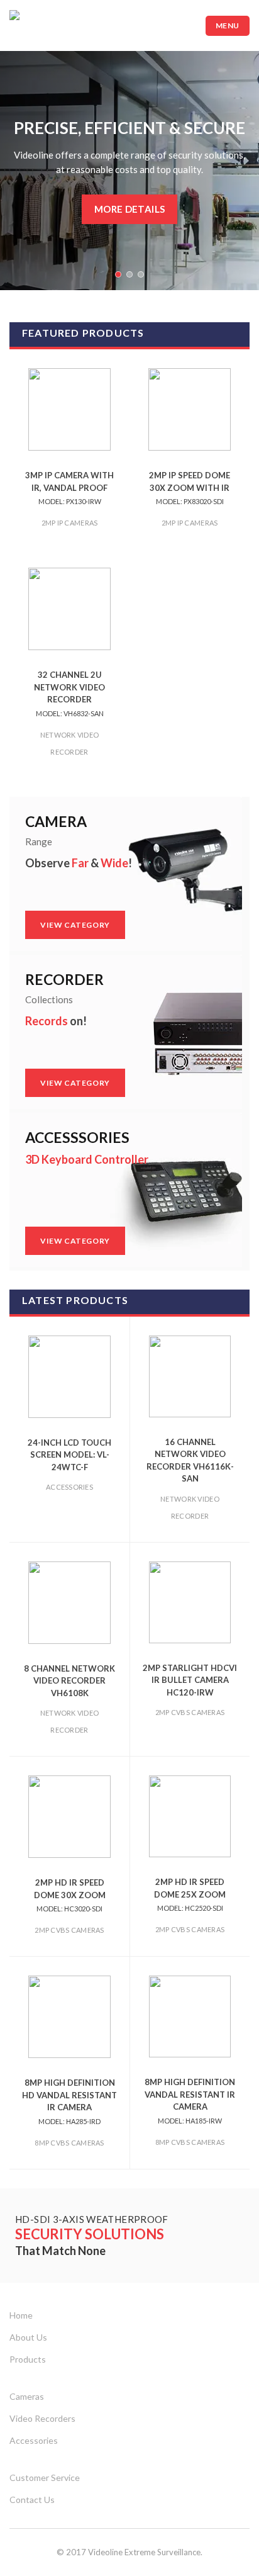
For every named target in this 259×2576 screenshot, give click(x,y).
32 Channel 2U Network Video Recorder (69, 694)
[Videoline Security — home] (53, 25)
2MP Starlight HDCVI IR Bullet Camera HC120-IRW (190, 1680)
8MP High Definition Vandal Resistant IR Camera (190, 2101)
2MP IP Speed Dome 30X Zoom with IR (190, 488)
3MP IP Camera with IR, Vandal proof (69, 488)
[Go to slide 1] (118, 274)
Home (21, 2315)
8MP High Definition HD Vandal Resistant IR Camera (69, 2101)
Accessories (69, 1487)
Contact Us (32, 2500)
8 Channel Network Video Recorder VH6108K (69, 1681)
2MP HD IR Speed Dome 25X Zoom (190, 1894)
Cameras (27, 2396)
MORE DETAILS (130, 209)
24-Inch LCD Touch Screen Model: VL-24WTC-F (69, 1455)
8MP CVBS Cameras (69, 2143)
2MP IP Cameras (70, 523)
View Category (83, 925)
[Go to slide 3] (141, 274)
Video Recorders (42, 2418)
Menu (228, 25)
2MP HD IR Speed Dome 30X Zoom (70, 1895)
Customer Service (45, 2478)
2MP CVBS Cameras (190, 1712)
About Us (28, 2337)
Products (28, 2359)
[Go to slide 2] (129, 274)
